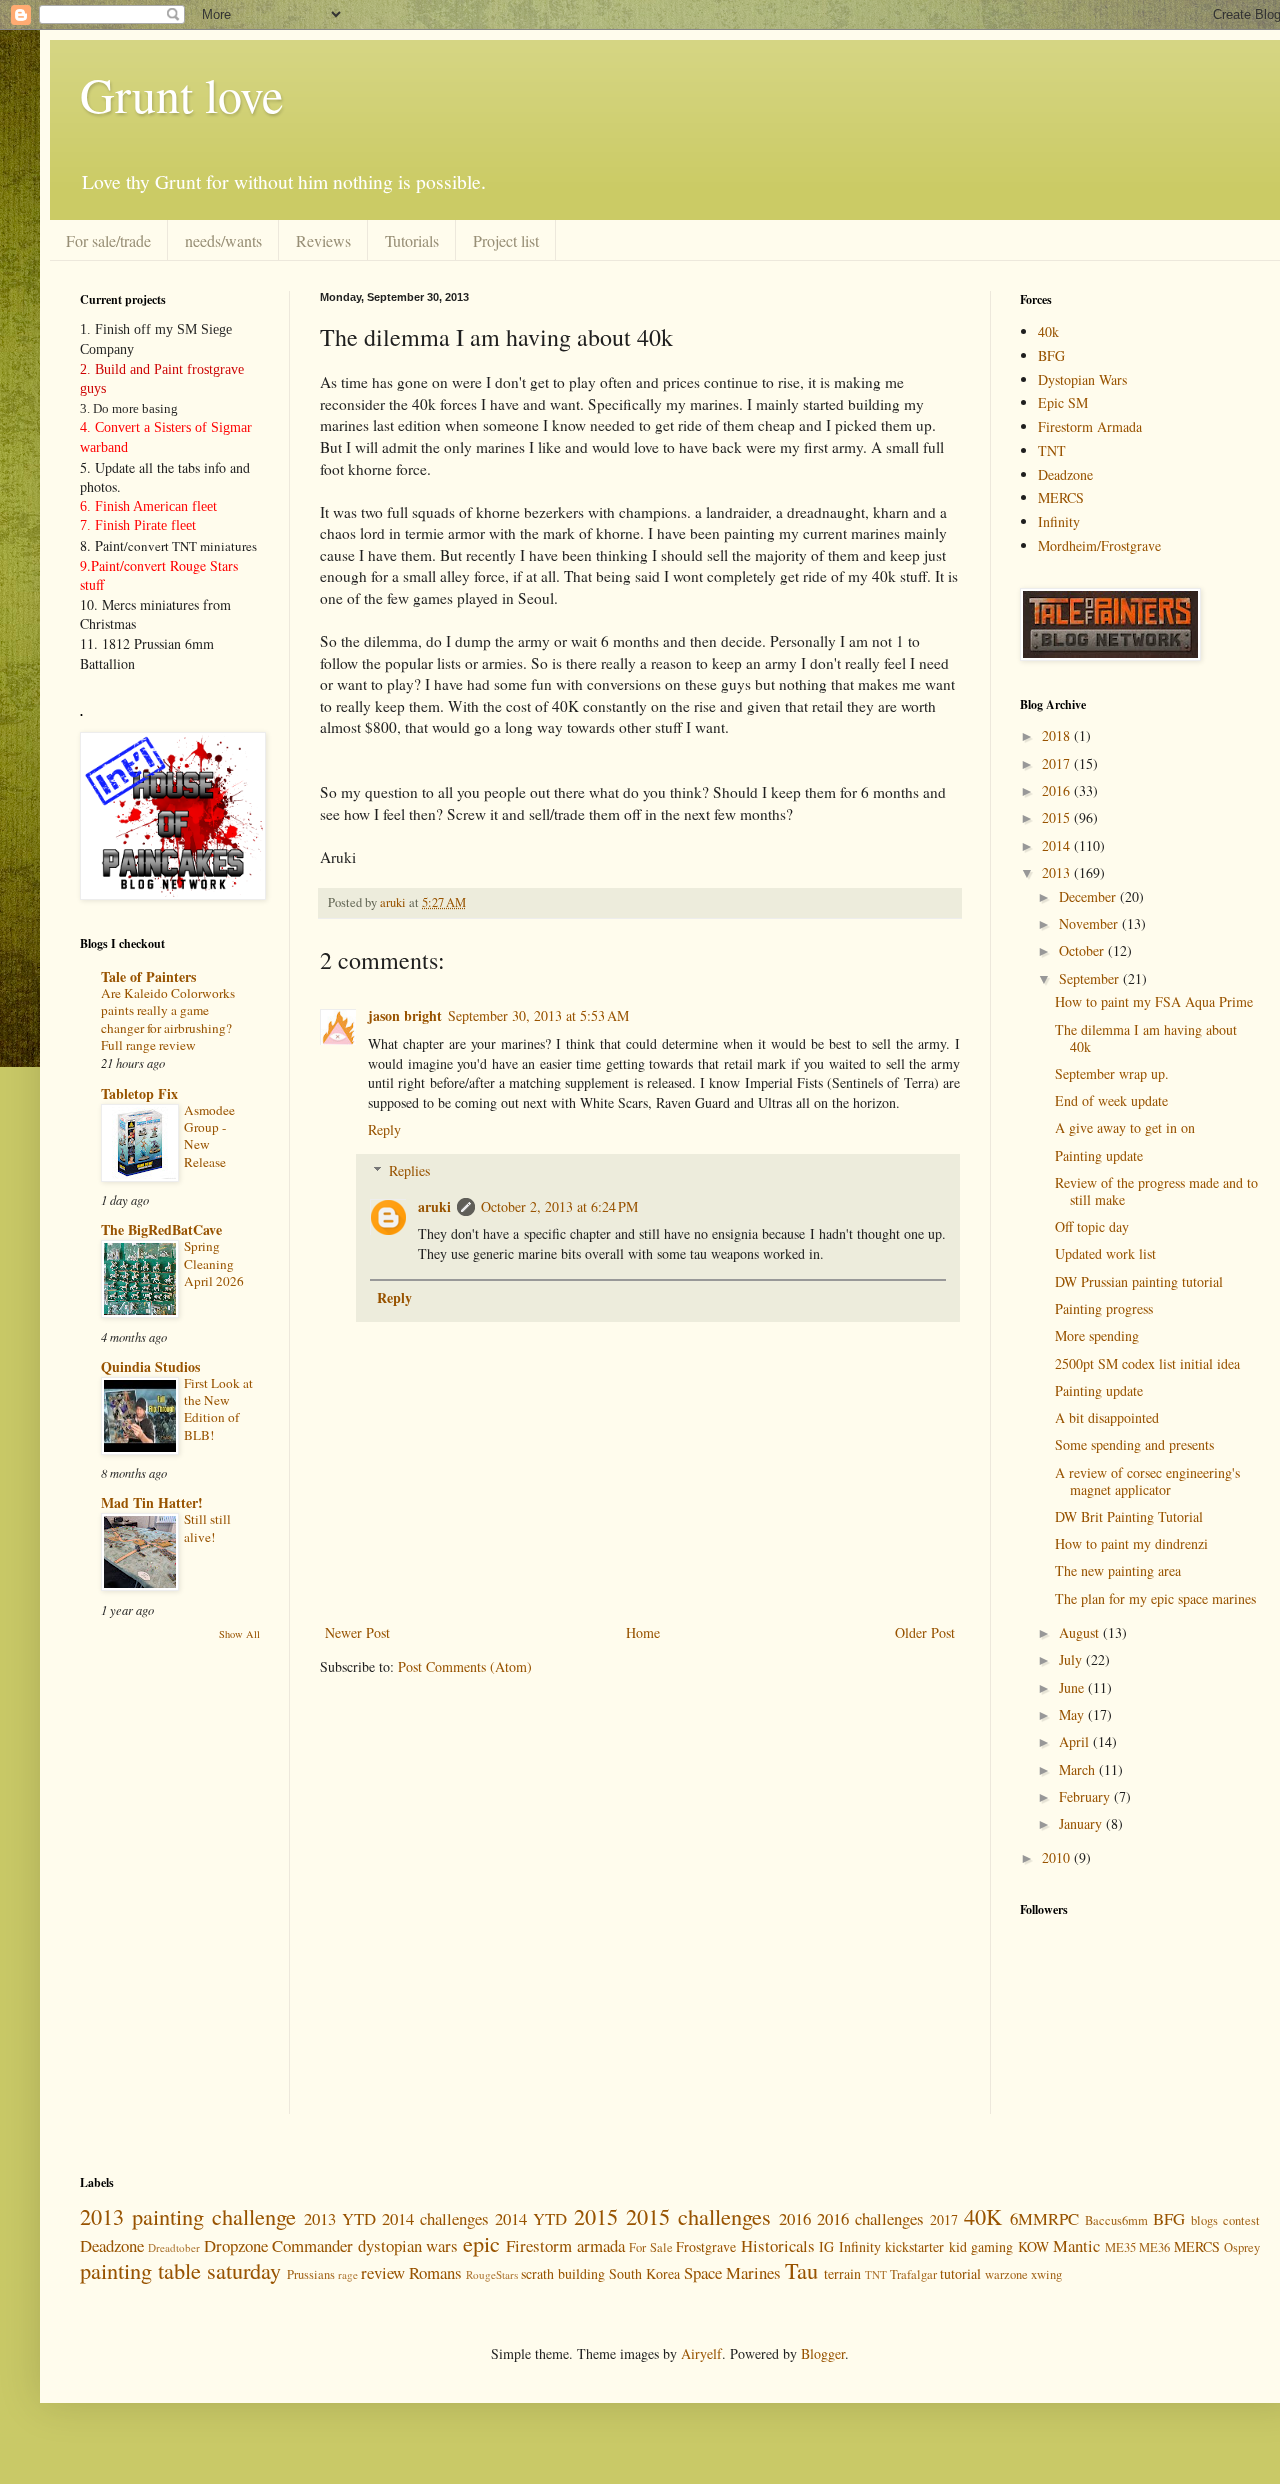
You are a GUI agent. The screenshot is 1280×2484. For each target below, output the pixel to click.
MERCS (1061, 497)
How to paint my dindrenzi (1131, 1543)
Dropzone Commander (278, 2245)
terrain (842, 2273)
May (1073, 1714)
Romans (435, 2272)
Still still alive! (207, 1527)
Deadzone (1065, 474)
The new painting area (1118, 1570)
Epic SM (1063, 402)
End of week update (1111, 1100)
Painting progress (1104, 1308)
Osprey (1242, 2247)
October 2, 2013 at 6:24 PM (559, 1206)
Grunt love (181, 94)
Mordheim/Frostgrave (1099, 545)
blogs (1204, 2220)
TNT (1052, 450)
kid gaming (981, 2246)
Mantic (1076, 2245)
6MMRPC (1044, 2218)
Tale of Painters (148, 976)
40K (983, 2216)
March (1079, 1769)
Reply (384, 1129)
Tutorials (412, 240)
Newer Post (357, 1632)
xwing (1046, 2274)
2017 (1058, 763)
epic (481, 2243)
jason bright (405, 1015)
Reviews (323, 240)
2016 (1058, 790)
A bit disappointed (1107, 1417)
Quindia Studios (150, 1366)
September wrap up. (1112, 1073)
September (1091, 978)
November (1090, 923)
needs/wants (223, 240)
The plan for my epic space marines (1155, 1598)
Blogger (823, 2353)
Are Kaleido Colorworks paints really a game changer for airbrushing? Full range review (168, 1019)
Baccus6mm (1116, 2220)
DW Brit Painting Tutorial (1129, 1516)
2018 (1058, 735)
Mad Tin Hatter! (152, 1502)
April (1076, 1741)
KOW (1033, 2246)
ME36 (1154, 2247)
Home (643, 1632)
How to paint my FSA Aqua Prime (1154, 1001)
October (1083, 950)
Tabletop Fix (139, 1093)
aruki (434, 1206)
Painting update (1099, 1155)
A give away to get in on (1125, 1127)
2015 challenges (698, 2216)
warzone (1006, 2274)
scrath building (563, 2273)
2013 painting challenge (188, 2216)
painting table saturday (180, 2270)
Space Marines (732, 2272)
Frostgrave (706, 2246)
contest (1241, 2220)
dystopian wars (408, 2245)
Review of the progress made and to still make (1156, 1191)
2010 (1058, 1857)
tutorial (960, 2273)
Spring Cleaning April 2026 (214, 1263)
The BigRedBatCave (161, 1229)
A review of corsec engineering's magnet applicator (1147, 1481)
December (1089, 896)
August (1081, 1632)
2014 (1058, 845)
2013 (1058, 872)
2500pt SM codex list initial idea (1147, 1363)
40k (1048, 331)
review (383, 2272)
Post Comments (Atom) (465, 1666)
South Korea (644, 2273)
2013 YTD (340, 2218)
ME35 (1120, 2247)
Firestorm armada (565, 2245)
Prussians (311, 2274)
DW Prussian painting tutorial (1139, 1281)
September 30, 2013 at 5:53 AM (538, 1015)
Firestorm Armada (1090, 426)
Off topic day (1092, 1226)
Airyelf (701, 2353)
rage (348, 2274)
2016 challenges (870, 2218)
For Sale (650, 2247)
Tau (801, 2270)
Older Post (925, 1632)
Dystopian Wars (1082, 379)
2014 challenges (435, 2218)
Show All (239, 1634)
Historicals (778, 2245)
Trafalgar (913, 2274)
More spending (1097, 1335)
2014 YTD (531, 2218)
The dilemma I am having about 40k (1146, 1038)
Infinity (1059, 521)
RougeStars (492, 2274)
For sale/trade (108, 240)
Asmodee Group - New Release (209, 1136)
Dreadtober (174, 2247)
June (1073, 1687)
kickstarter (914, 2246)
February (1086, 1796)
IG (826, 2246)
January (1082, 1823)
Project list (506, 240)
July (1072, 1659)
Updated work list (1105, 1253)
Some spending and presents (1134, 1444)
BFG (1051, 355)
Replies (409, 1170)
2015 (1058, 817)
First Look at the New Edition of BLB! (218, 1409)
